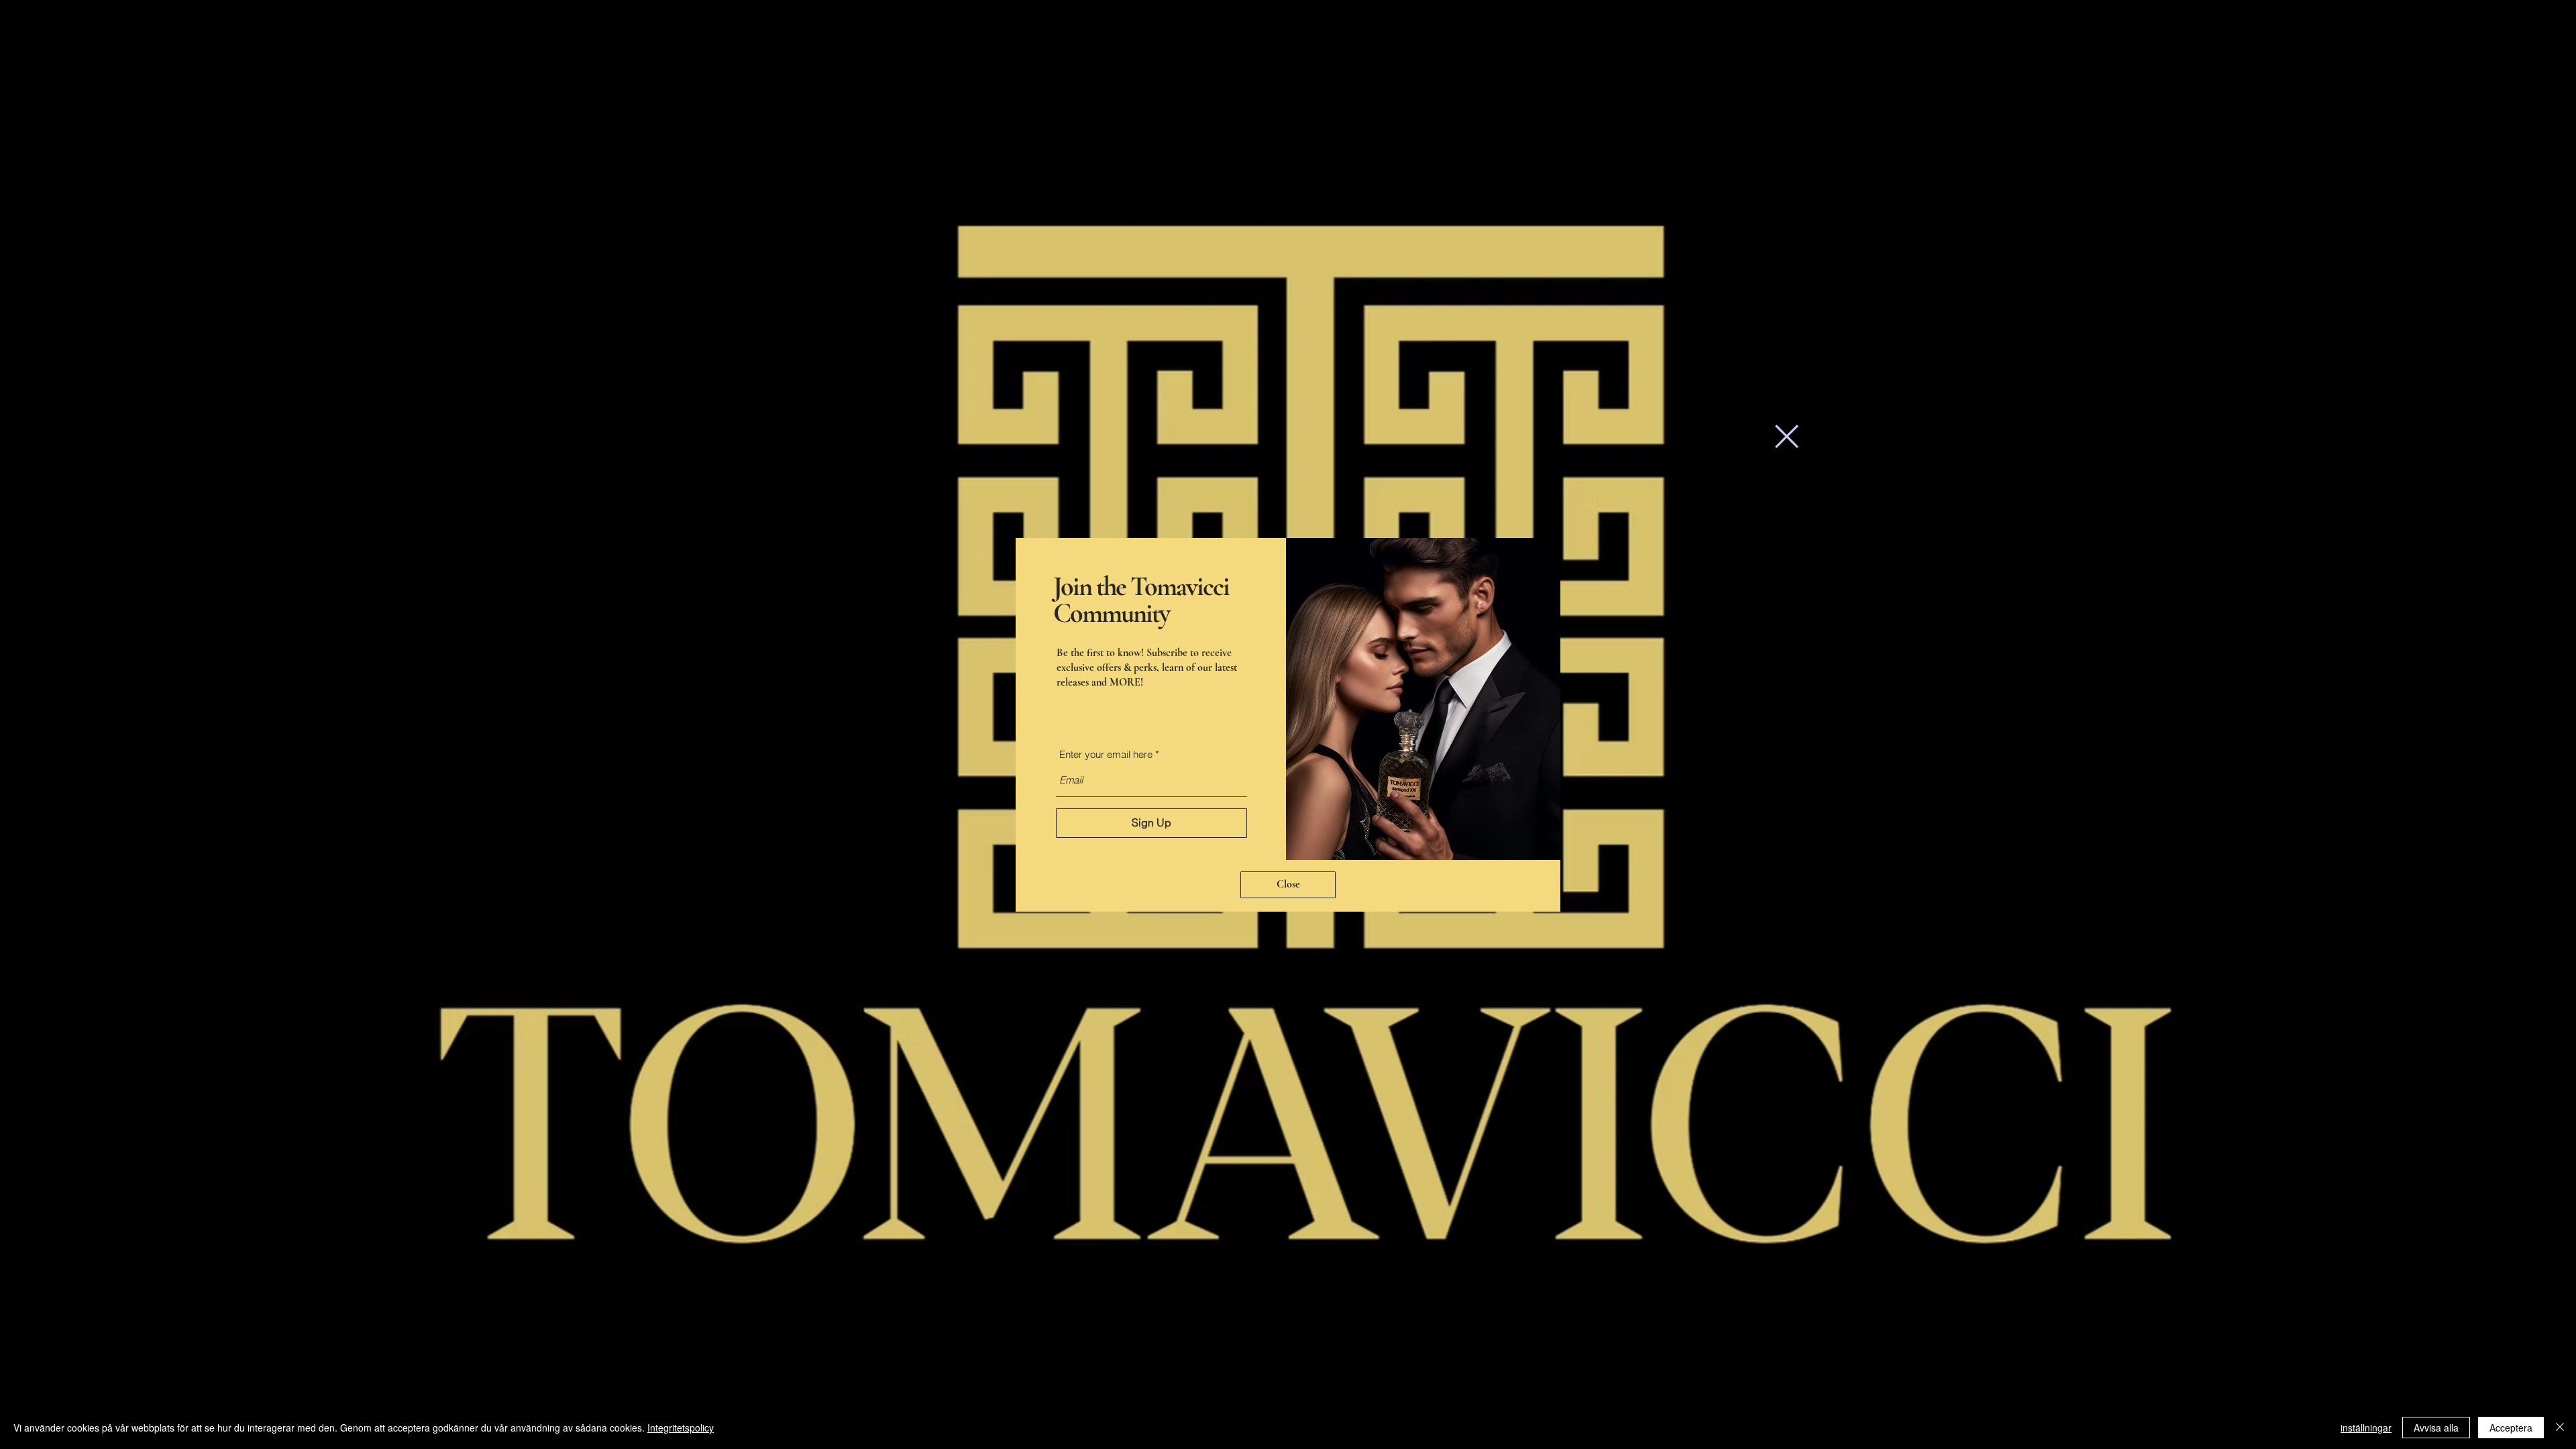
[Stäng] (2560, 1428)
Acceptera (2511, 1428)
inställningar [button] (2366, 1428)
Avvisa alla (2436, 1428)
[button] (1787, 436)
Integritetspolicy (681, 1428)
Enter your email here (1106, 754)
